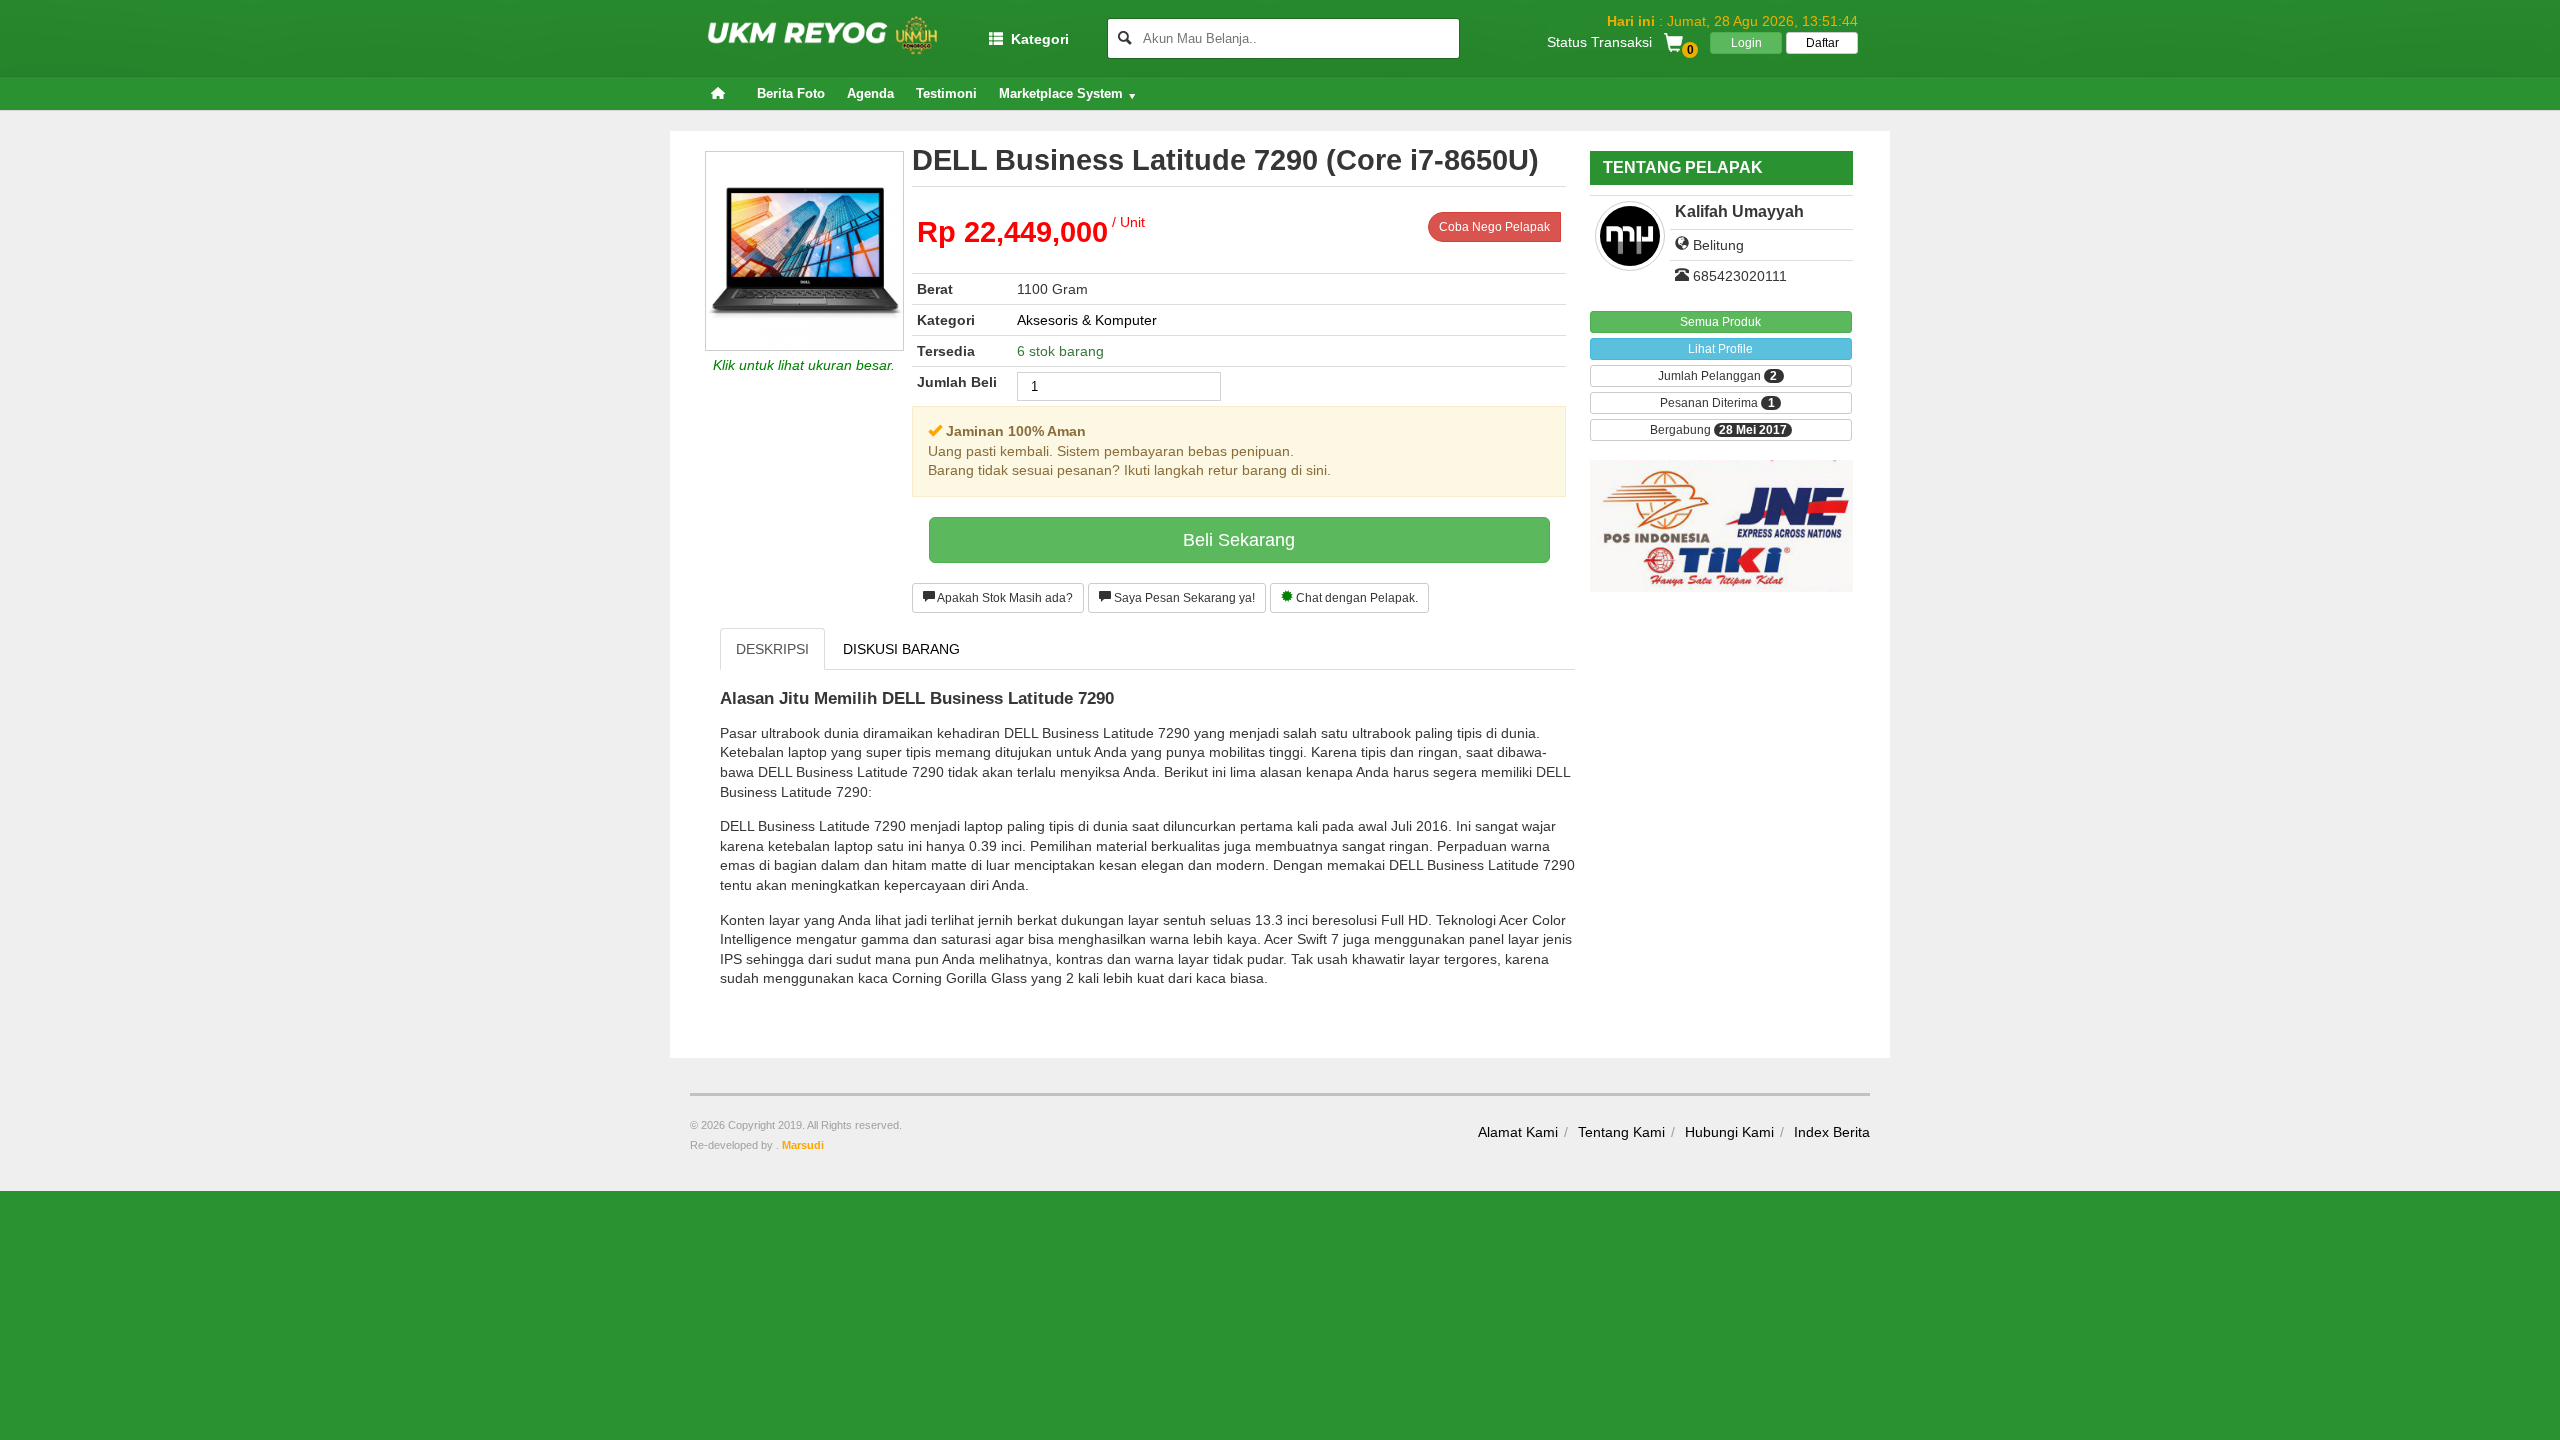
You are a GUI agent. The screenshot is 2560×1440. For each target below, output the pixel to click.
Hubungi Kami (1729, 1132)
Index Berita (1832, 1132)
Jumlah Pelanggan (1718, 376)
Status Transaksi (1599, 41)
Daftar (1822, 43)
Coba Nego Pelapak (1494, 227)
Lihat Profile (1720, 349)
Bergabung (1718, 430)
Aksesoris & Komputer (1087, 320)
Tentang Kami (1621, 1132)
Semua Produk (1720, 322)
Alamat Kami (1518, 1132)
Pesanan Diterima (1717, 403)
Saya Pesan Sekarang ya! (1183, 598)
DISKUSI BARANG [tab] (901, 649)
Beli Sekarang (1239, 540)
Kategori (1036, 39)
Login (1746, 43)
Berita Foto (791, 93)
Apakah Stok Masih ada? (1004, 598)
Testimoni (946, 93)
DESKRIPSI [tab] (772, 649)
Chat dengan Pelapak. (1355, 598)
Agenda (870, 93)
